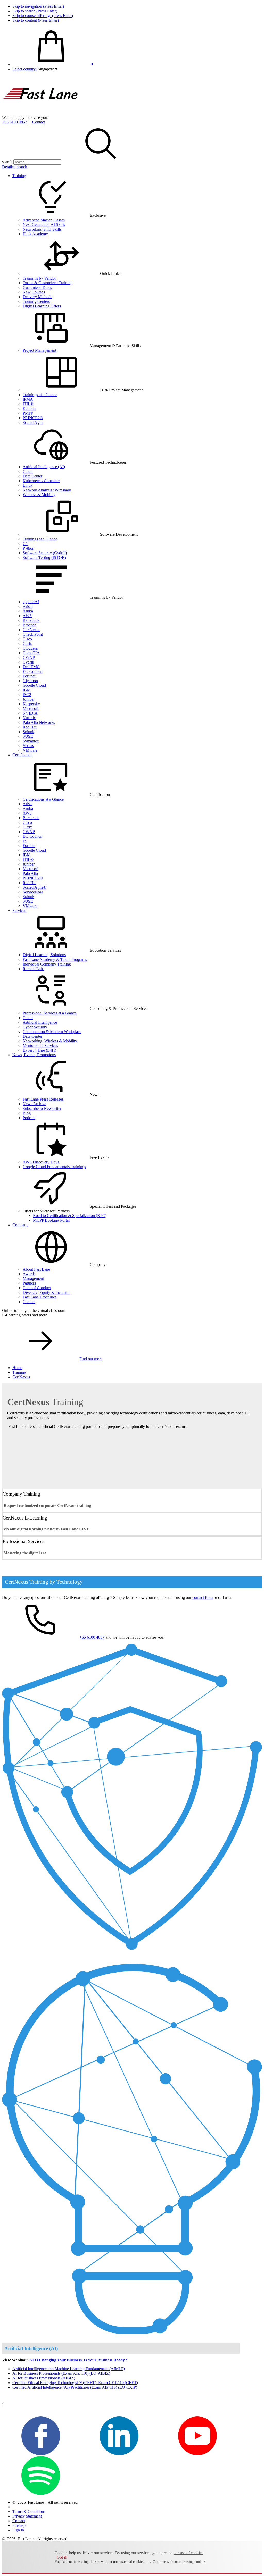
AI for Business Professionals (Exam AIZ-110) (61, 2373)
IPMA (28, 399)
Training (19, 176)
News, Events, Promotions (34, 1055)
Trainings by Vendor (39, 278)
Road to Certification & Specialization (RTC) (70, 1216)
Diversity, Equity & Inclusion (47, 1292)
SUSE (28, 736)
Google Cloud (34, 685)
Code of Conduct (37, 1288)
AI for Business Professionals (44, 2378)
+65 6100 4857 (15, 122)
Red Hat (30, 727)
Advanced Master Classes (44, 220)
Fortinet (29, 676)
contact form (203, 1597)
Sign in (18, 2530)
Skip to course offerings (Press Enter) (43, 16)
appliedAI (31, 602)
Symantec (31, 741)
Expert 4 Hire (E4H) (39, 1050)
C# (25, 544)
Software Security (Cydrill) (45, 553)
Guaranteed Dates (37, 287)
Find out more (91, 1359)
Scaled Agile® (35, 887)
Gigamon (30, 681)
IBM (27, 690)
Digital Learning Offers (42, 306)
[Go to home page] (41, 113)
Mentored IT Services (40, 1046)
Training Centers (36, 301)
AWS (27, 616)
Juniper (29, 699)
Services (19, 911)
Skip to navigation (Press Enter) (38, 6)
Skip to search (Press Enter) (35, 11)
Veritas (28, 746)
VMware (30, 750)
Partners (29, 1283)
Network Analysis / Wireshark (47, 490)
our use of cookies (188, 2553)
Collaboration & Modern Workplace (52, 1032)
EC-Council (32, 671)
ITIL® (28, 404)
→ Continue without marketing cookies (177, 2562)
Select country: (24, 69)
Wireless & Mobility (39, 495)
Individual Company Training (47, 964)
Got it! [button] (62, 2557)
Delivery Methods (37, 297)
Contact (39, 122)
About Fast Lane (36, 1269)
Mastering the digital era (25, 1553)
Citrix (27, 644)
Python (28, 548)
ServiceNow (33, 892)
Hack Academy (35, 234)
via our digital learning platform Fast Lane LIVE (47, 1529)
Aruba (28, 611)
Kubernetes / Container (41, 481)
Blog (27, 1113)
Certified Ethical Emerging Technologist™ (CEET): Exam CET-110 (75, 2383)
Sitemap (19, 2525)
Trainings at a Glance (40, 395)
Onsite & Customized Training (48, 283)
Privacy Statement (27, 2516)
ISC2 (27, 695)
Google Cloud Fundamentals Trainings (54, 1167)
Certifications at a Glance (43, 799)
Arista (28, 606)
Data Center (32, 476)
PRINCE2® (33, 418)
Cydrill (28, 662)
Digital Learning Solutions (44, 955)
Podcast (29, 1118)
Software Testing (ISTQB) (44, 557)
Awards (29, 1274)
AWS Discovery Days (41, 1162)
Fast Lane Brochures (40, 1297)
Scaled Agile (33, 422)
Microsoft (31, 708)
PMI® (28, 413)
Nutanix (29, 718)
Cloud (28, 471)
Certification (22, 755)
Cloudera (30, 648)
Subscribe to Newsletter (42, 1108)
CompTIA (31, 653)
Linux (28, 485)
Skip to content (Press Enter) (36, 20)
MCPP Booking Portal (51, 1220)
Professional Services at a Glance (50, 1013)
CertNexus (31, 630)
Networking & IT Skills (42, 229)
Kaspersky (31, 704)
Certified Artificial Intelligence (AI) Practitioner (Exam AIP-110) (75, 2387)
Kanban (29, 409)
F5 (25, 841)
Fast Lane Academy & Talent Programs (55, 959)
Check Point (33, 634)
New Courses (34, 292)
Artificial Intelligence (40, 1022)
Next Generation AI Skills (44, 225)
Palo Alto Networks (39, 722)
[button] (47, 69)
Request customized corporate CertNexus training (47, 1505)
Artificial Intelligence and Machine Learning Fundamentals (69, 2369)
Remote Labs (34, 969)
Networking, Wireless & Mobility (50, 1041)
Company (20, 1225)
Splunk (28, 732)
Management (33, 1278)
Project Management (39, 350)
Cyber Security (35, 1027)
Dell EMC (31, 667)
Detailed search (15, 167)
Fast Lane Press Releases (43, 1099)
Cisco (27, 639)
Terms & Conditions (29, 2511)
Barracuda (31, 620)
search (7, 162)
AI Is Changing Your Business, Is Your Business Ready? (78, 2360)
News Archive (34, 1104)
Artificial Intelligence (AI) (44, 467)
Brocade (30, 625)
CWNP (29, 657)
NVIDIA (30, 713)
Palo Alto (30, 873)
